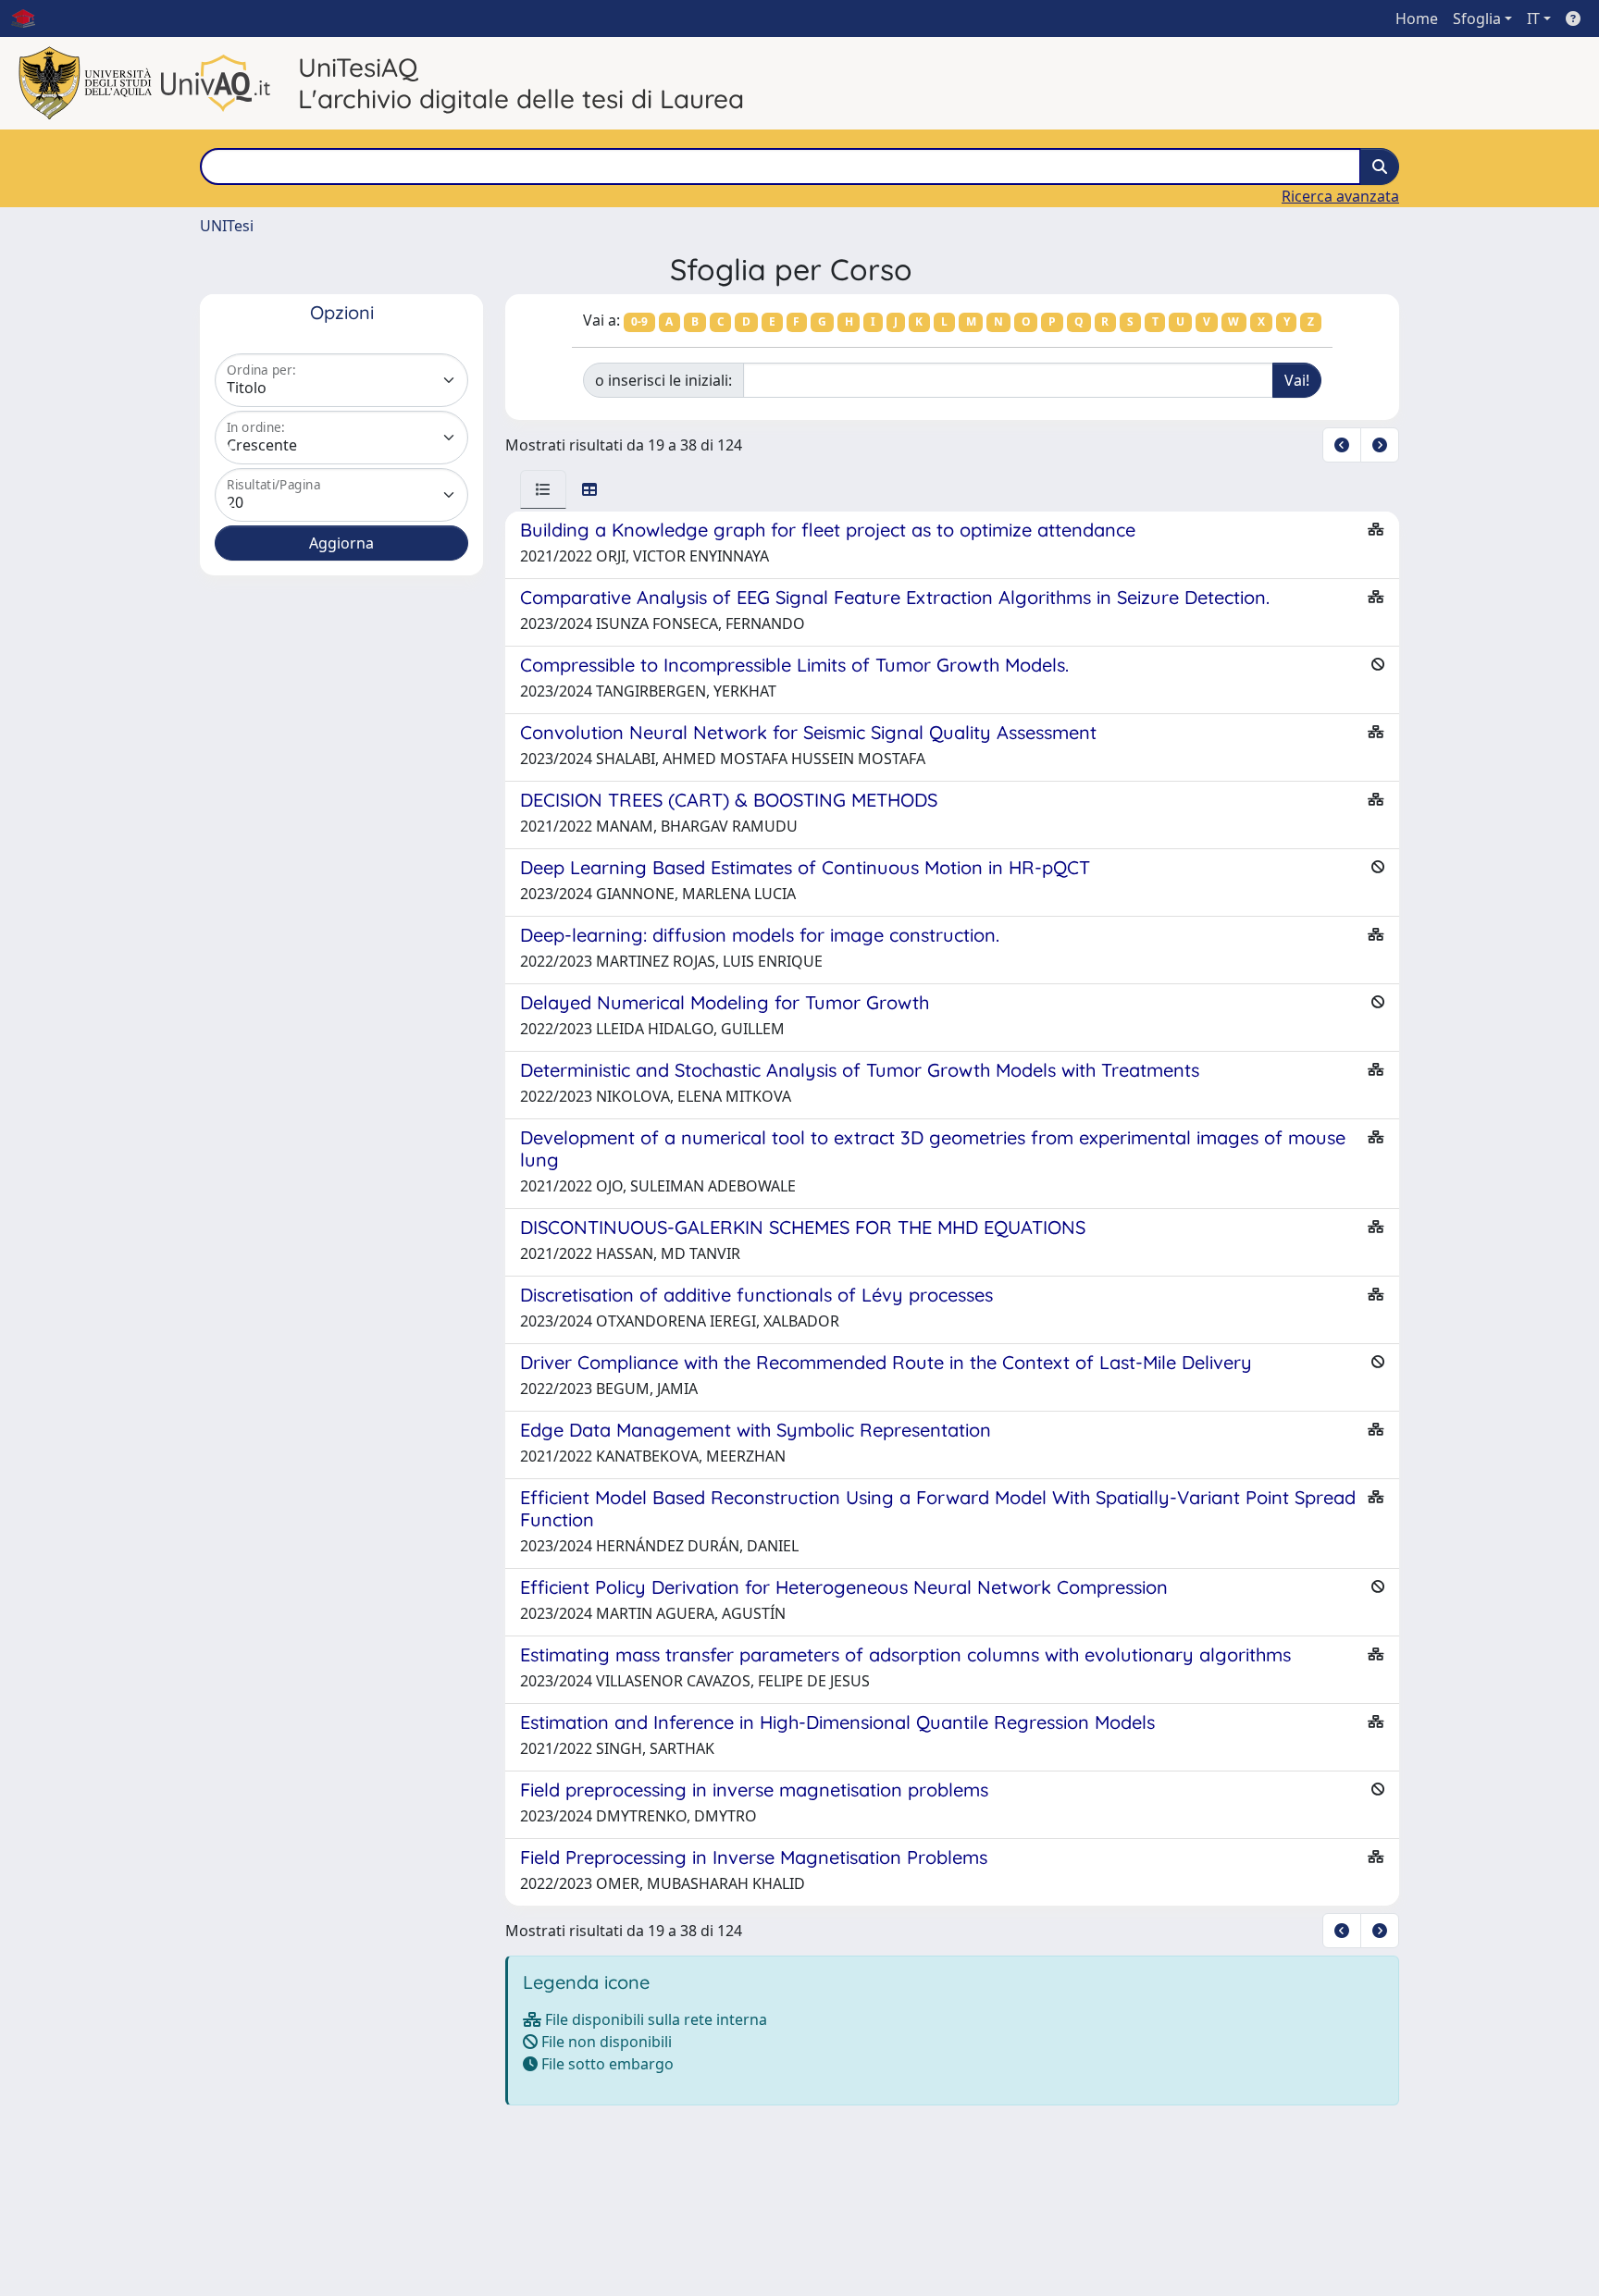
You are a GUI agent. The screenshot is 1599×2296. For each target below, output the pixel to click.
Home (1417, 19)
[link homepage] (31, 19)
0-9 (639, 321)
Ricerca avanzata (1340, 196)
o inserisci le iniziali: (663, 380)
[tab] (543, 489)
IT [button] (1533, 19)
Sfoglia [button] (1477, 19)
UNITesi (227, 226)
